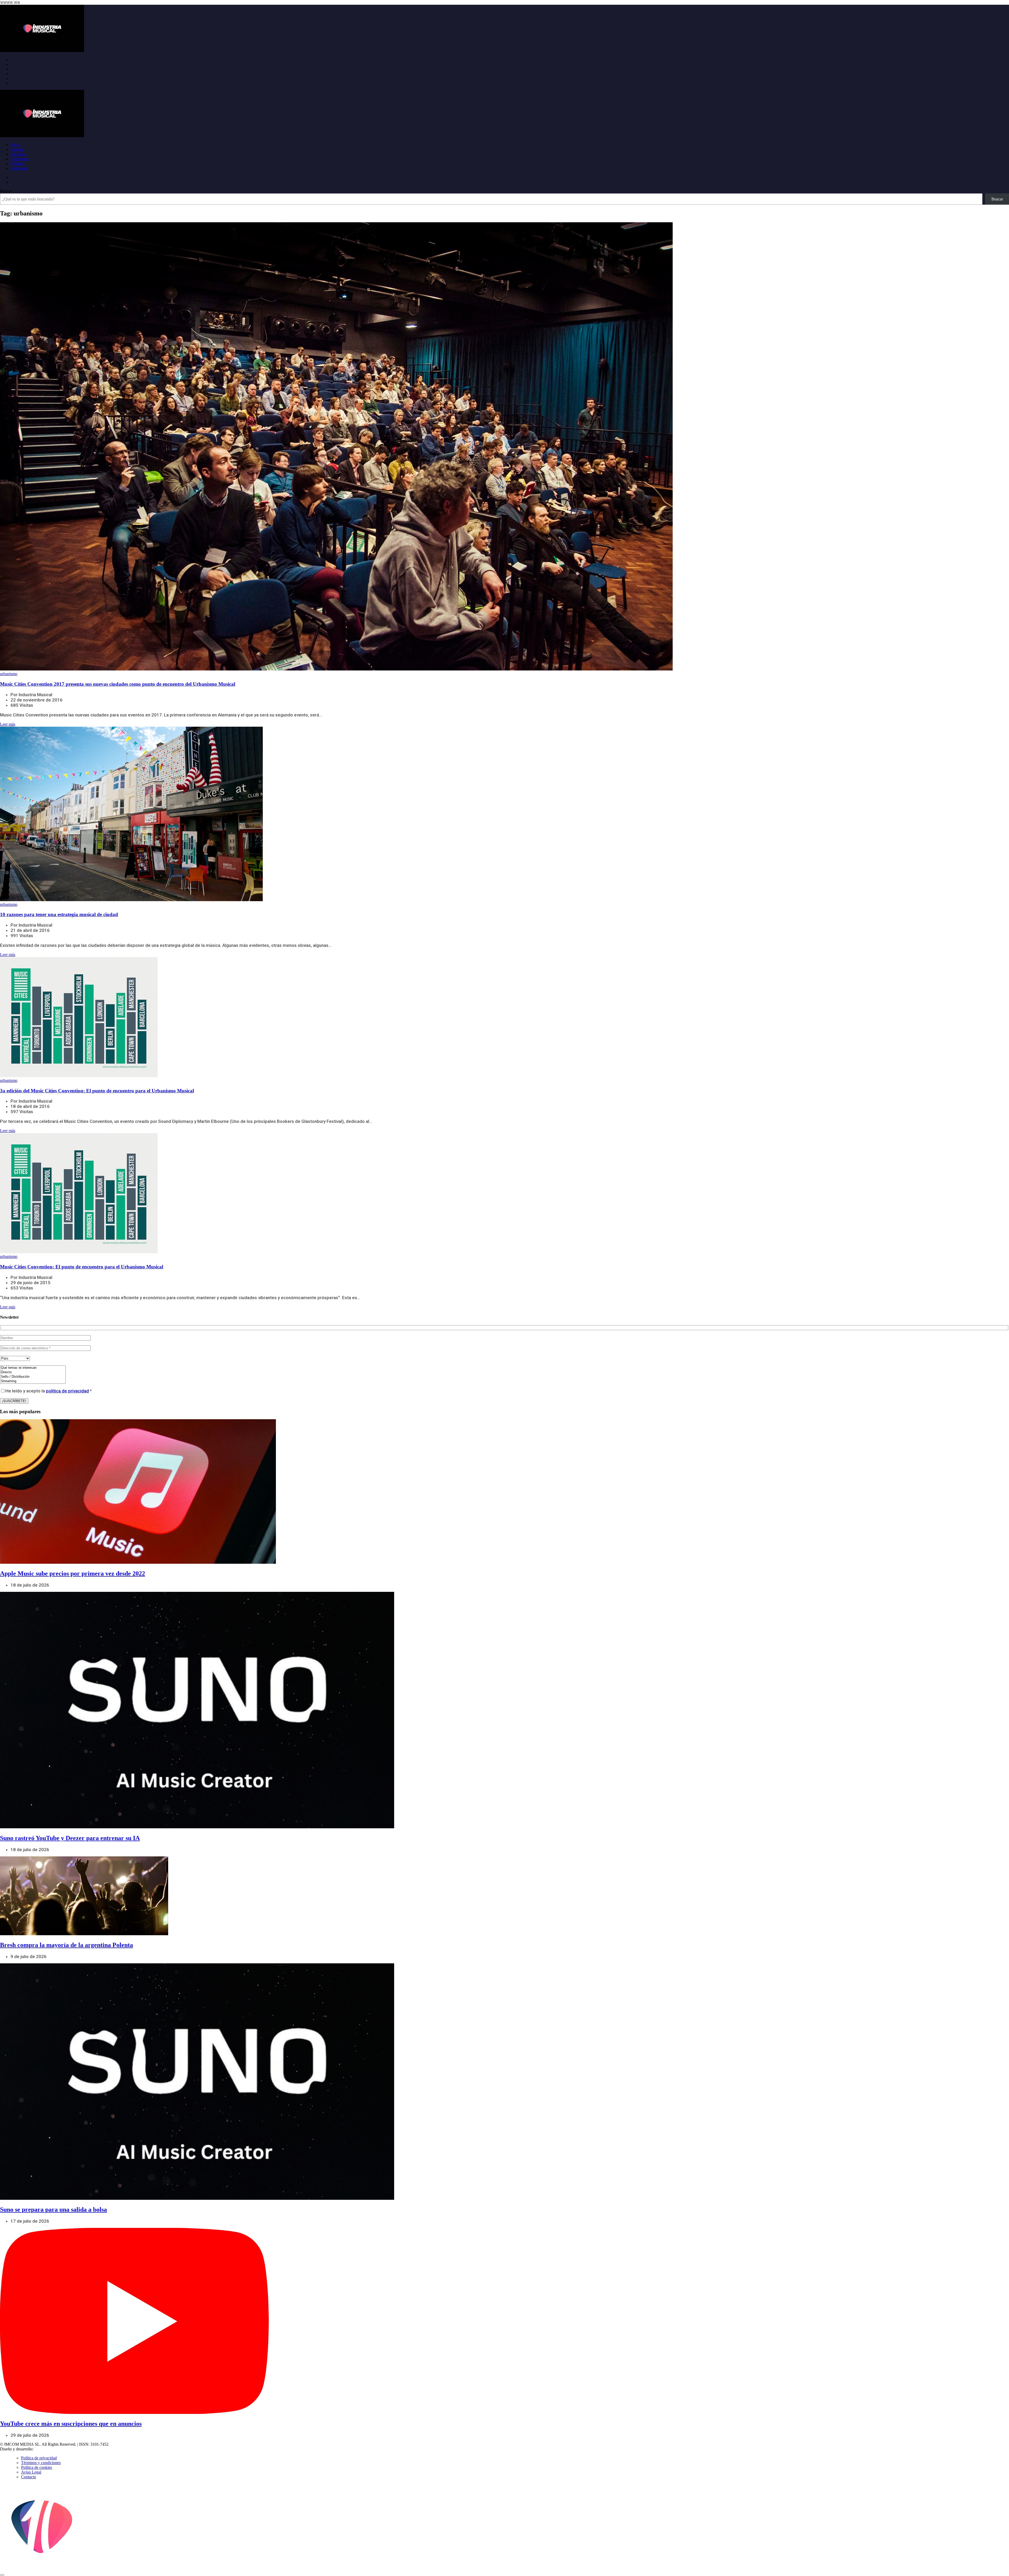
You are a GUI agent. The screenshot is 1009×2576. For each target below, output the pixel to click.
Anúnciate (19, 168)
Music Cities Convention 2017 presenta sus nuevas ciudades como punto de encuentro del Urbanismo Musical (118, 684)
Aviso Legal (31, 2472)
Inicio (15, 145)
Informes (18, 154)
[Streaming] (33, 1381)
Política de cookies (37, 2467)
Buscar (6, 191)
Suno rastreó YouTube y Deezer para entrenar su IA (70, 1838)
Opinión (17, 164)
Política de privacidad (39, 2458)
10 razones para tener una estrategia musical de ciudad (59, 914)
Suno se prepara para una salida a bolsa (53, 2210)
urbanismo (9, 674)
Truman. (42, 2449)
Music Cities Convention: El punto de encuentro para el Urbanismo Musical (82, 1267)
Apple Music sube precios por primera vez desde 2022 (73, 1573)
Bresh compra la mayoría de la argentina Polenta (66, 1945)
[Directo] (33, 1372)
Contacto (29, 2477)
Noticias (17, 149)
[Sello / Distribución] (33, 1377)
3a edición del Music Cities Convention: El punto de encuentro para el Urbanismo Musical (97, 1091)
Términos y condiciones (41, 2463)
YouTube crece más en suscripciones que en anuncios (71, 2424)
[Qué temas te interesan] (33, 1368)
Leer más (8, 724)
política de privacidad (67, 1391)
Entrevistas (20, 159)
